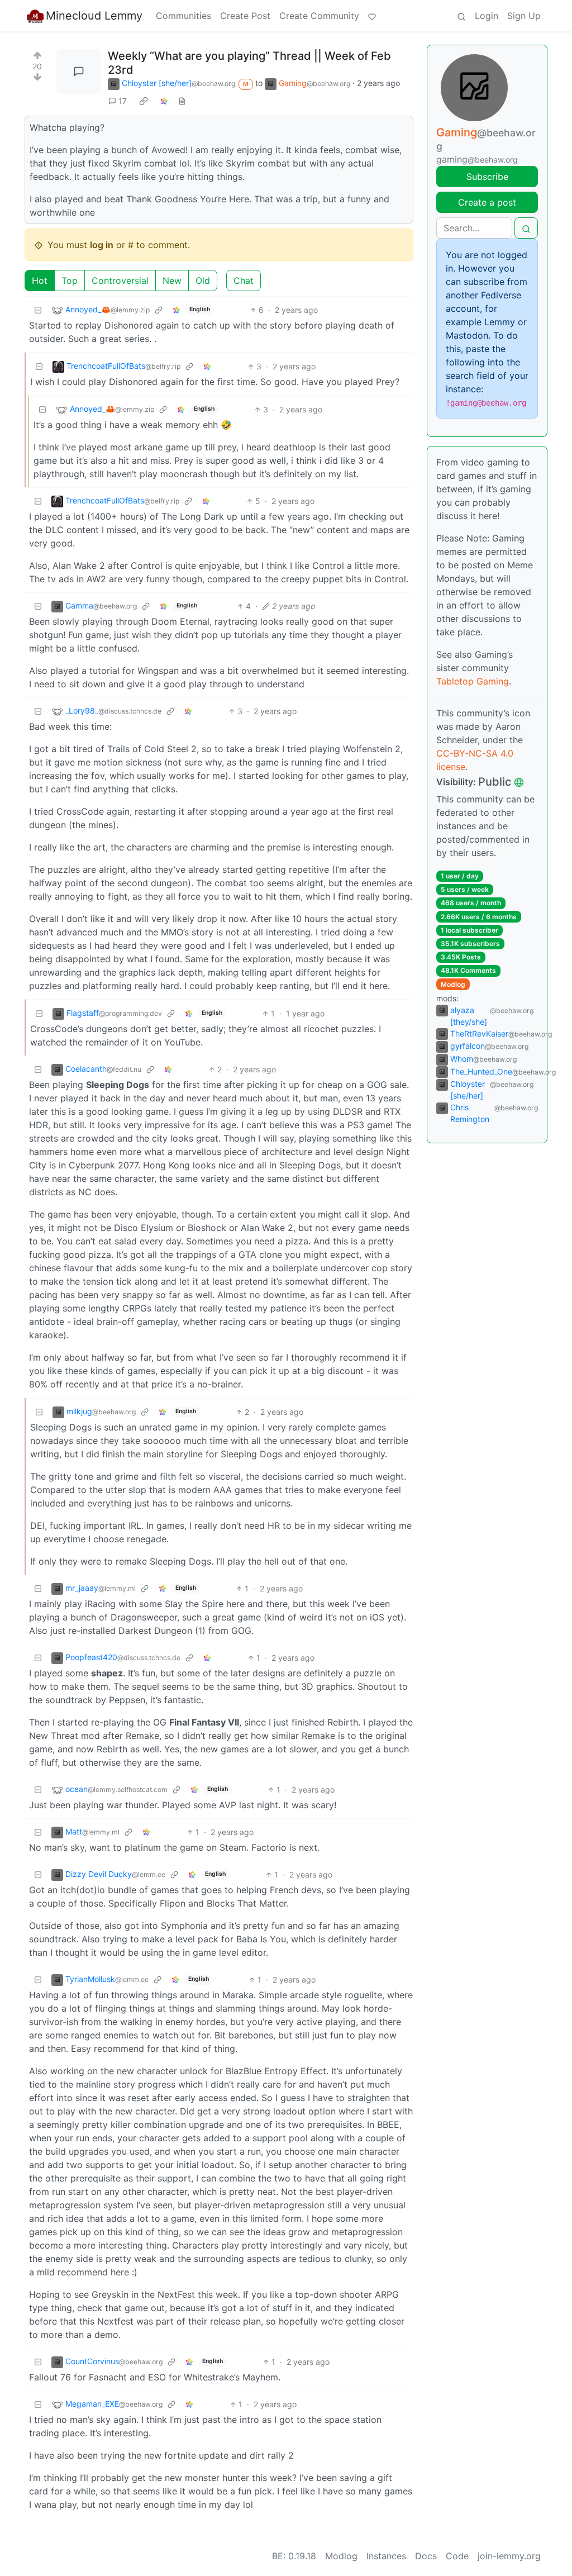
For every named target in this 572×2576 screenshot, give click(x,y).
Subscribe (487, 177)
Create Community (319, 16)
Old (203, 281)
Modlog (453, 984)
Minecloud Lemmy (94, 16)
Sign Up (524, 16)
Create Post (245, 16)
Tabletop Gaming (473, 681)
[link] (144, 101)
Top (70, 281)
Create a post (487, 202)
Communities (183, 16)
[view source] (182, 101)
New (172, 281)
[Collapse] (38, 310)
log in (102, 245)
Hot (40, 281)
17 (123, 101)
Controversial (120, 281)
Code (457, 2556)
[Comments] (79, 72)
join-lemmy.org (509, 2556)
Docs (426, 2556)
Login (487, 16)
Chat (244, 281)
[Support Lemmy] (372, 16)
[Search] (461, 16)
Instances (386, 2556)
